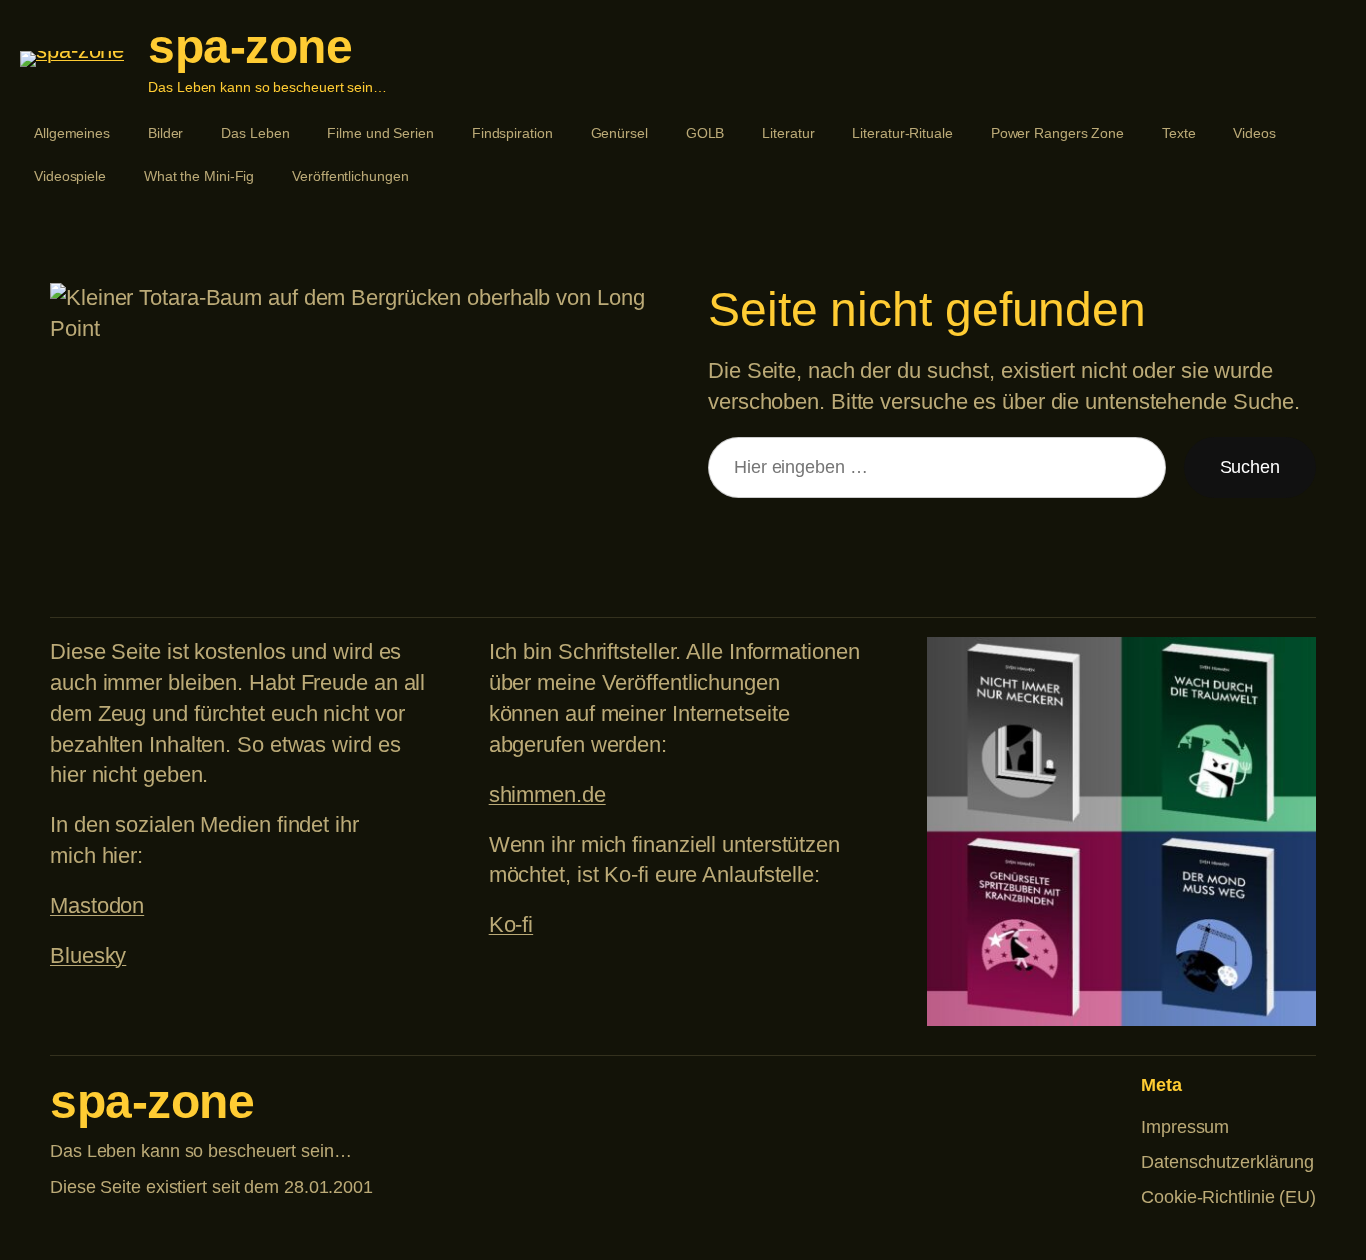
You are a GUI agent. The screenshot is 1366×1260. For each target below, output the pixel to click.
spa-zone (250, 46)
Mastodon (97, 905)
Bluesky (88, 955)
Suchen (1250, 467)
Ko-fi (511, 924)
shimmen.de (547, 794)
